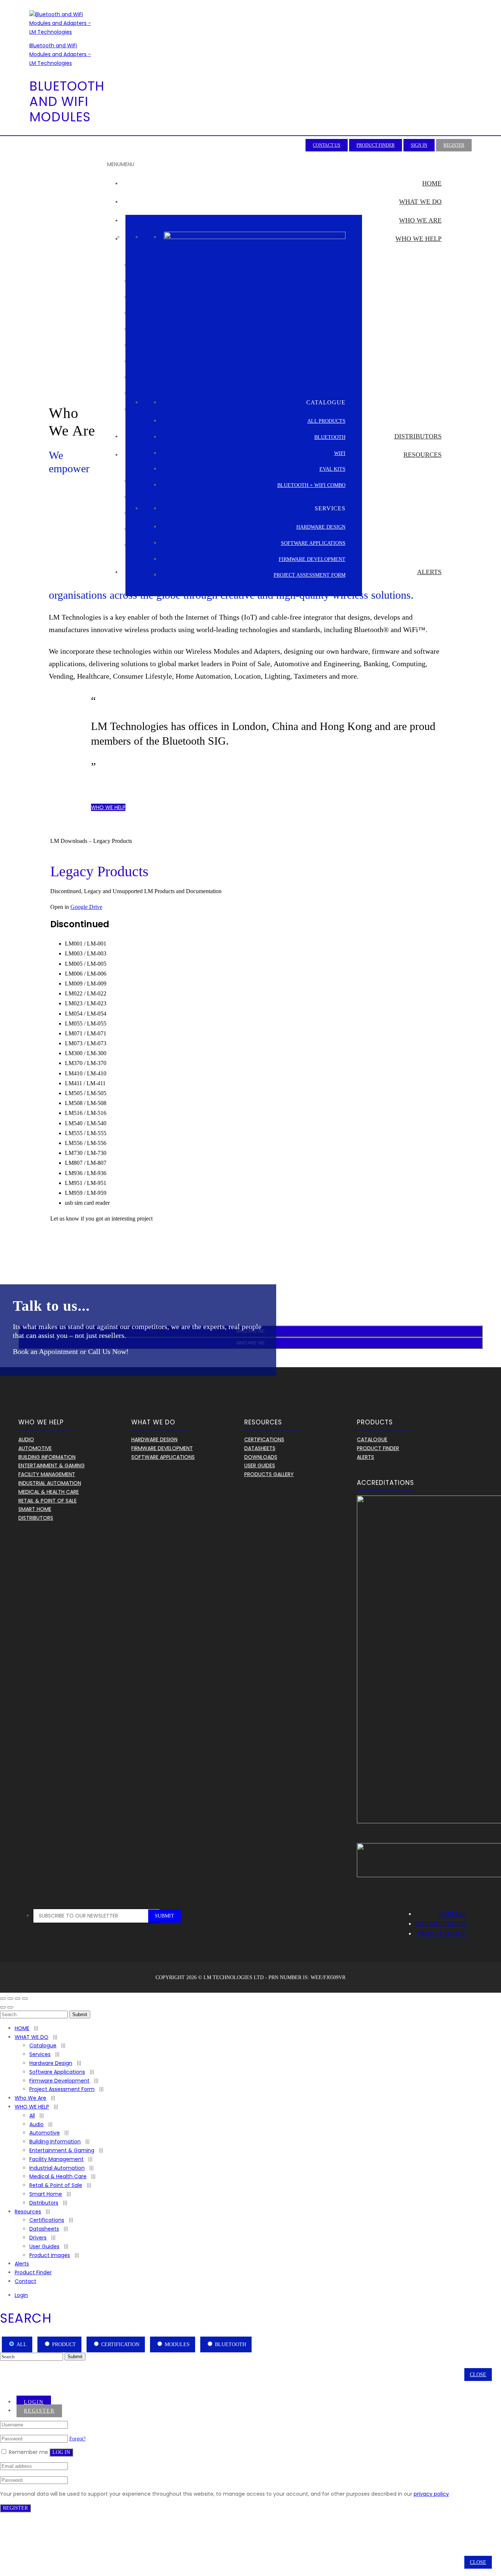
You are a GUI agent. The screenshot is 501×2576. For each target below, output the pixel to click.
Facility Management (47, 1474)
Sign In (419, 145)
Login (21, 2295)
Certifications (264, 1439)
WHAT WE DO (420, 202)
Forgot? (77, 2439)
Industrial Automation (50, 1483)
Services (40, 2054)
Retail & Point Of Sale (47, 1501)
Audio (26, 1439)
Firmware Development (312, 559)
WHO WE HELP (418, 239)
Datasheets (260, 1448)
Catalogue (372, 1439)
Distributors (418, 436)
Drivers (38, 2238)
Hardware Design (321, 527)
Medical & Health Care (49, 1492)
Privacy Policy (442, 1933)
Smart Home (35, 1509)
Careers (453, 1914)
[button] (121, 164)
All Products (326, 421)
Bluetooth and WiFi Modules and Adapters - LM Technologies (60, 54)
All (32, 2116)
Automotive (35, 1448)
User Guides (260, 1465)
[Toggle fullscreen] (18, 1999)
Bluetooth (330, 437)
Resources (423, 455)
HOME (432, 183)
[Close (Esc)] (3, 1999)
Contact (25, 2281)
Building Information (47, 1457)
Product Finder (376, 145)
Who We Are (420, 220)
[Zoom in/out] (25, 1999)
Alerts (429, 572)
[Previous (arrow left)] (3, 2007)
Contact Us (327, 145)
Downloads (261, 1457)
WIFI (340, 453)
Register (454, 145)
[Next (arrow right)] (10, 2007)
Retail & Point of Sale (56, 2185)
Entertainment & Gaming (52, 1465)
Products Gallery (269, 1474)
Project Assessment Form (310, 575)
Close (478, 2375)
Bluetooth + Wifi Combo (311, 485)
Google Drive (86, 907)
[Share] (10, 1999)
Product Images (50, 2255)
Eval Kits (332, 469)
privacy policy (431, 2494)
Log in (61, 2452)
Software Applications (313, 543)
